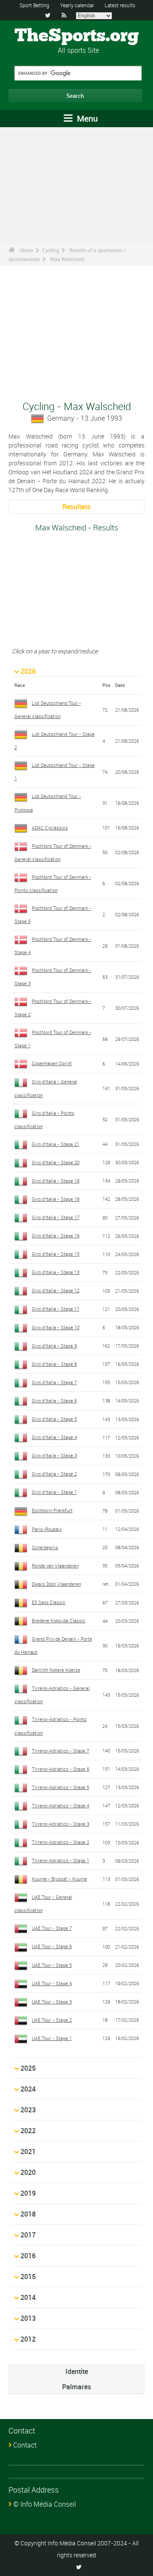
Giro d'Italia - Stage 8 (54, 1364)
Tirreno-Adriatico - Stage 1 (61, 1860)
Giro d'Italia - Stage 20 (56, 1162)
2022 (28, 2131)
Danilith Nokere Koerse (56, 1670)
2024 (28, 2089)
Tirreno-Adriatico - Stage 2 (61, 1842)
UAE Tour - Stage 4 (52, 1983)
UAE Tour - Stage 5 (52, 1965)
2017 (28, 2235)
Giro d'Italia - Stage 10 (56, 1327)
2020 (28, 2172)
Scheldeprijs (45, 1547)
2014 (28, 2297)
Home (27, 250)
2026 (28, 671)
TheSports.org (77, 36)
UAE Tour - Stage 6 (52, 1946)
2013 (28, 2318)
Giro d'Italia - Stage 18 (56, 1199)
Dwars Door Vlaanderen (57, 1584)
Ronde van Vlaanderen (55, 1566)
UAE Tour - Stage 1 (52, 2038)
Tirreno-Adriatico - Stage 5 (61, 1787)
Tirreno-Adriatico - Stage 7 (61, 1751)
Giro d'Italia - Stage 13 (56, 1272)
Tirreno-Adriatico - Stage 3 (61, 1824)
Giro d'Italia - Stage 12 (56, 1290)
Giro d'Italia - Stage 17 (56, 1217)
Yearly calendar (77, 5)
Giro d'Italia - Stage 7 (54, 1382)
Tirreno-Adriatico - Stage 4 (61, 1805)
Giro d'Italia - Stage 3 (54, 1455)
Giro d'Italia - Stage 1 (54, 1492)
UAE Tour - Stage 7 (52, 1928)
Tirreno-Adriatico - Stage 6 (61, 1769)
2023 (28, 2110)
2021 (28, 2151)
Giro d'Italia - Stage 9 (54, 1346)
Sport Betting (34, 5)
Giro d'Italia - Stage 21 (56, 1144)
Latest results (120, 5)
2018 (28, 2214)
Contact (25, 2445)
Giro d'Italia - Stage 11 (56, 1309)
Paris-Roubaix (47, 1529)
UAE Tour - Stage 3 (52, 2002)
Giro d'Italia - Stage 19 (56, 1181)
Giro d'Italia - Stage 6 (54, 1401)
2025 (28, 2068)
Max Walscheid (67, 259)
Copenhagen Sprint (52, 1063)
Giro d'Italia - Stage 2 (54, 1474)
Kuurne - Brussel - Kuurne (59, 1879)
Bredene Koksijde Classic (59, 1620)
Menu (86, 118)
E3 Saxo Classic (49, 1602)
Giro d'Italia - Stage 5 (54, 1419)
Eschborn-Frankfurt (52, 1510)
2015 (28, 2277)
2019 (28, 2193)
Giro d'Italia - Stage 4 (54, 1437)
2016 (28, 2256)
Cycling (51, 250)
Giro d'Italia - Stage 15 (56, 1254)
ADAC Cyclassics (50, 828)
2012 (28, 2339)
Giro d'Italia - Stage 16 (56, 1235)
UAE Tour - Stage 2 (52, 2020)
